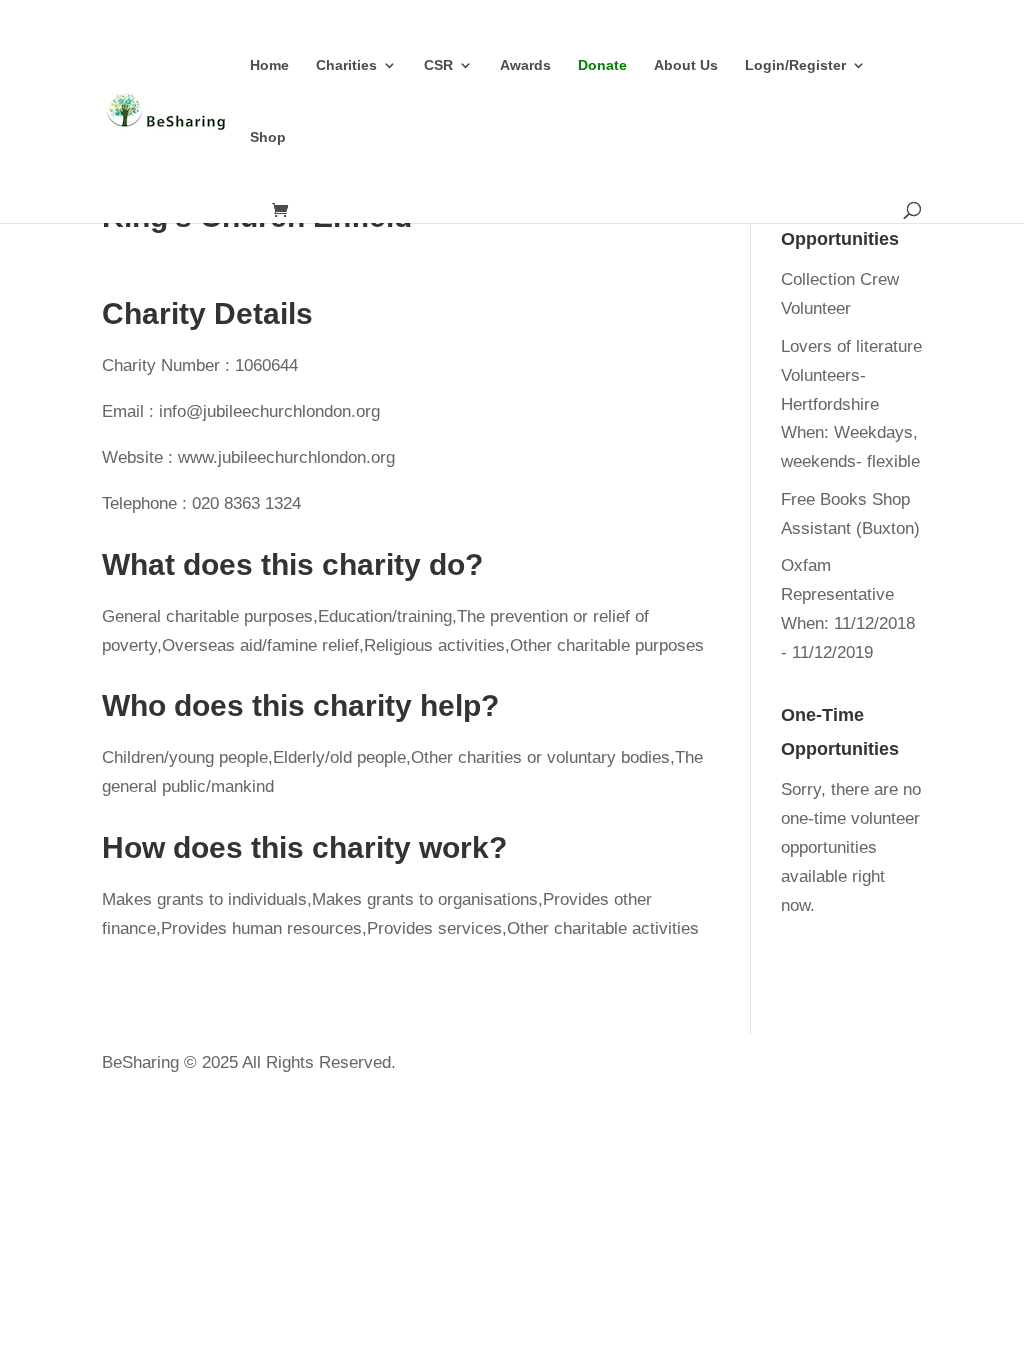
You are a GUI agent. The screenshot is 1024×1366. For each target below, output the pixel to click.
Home (269, 65)
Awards (525, 65)
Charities (346, 65)
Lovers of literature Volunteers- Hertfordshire (851, 375)
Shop (268, 137)
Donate (602, 65)
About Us (686, 65)
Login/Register (795, 65)
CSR (438, 65)
